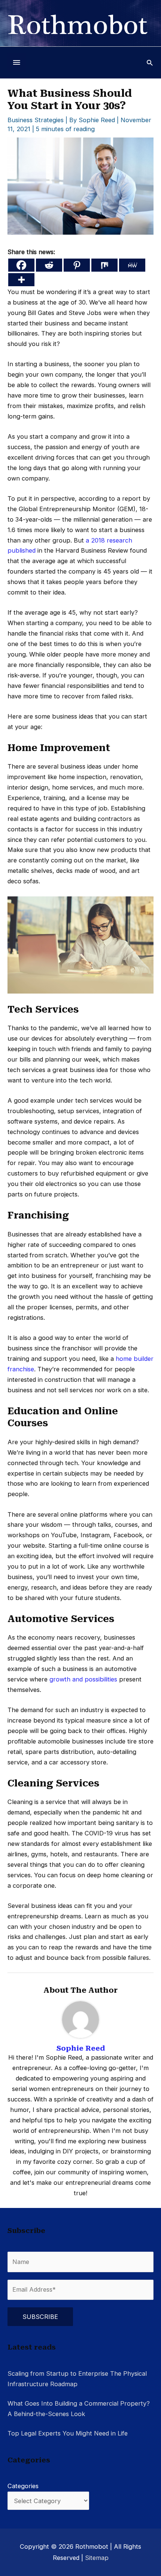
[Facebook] (21, 265)
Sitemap (97, 2558)
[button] (150, 63)
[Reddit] (49, 265)
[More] (21, 280)
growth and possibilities (83, 1679)
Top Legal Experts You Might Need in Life (68, 2433)
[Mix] (104, 265)
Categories (23, 2486)
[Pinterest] (77, 265)
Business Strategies (36, 120)
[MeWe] (132, 265)
